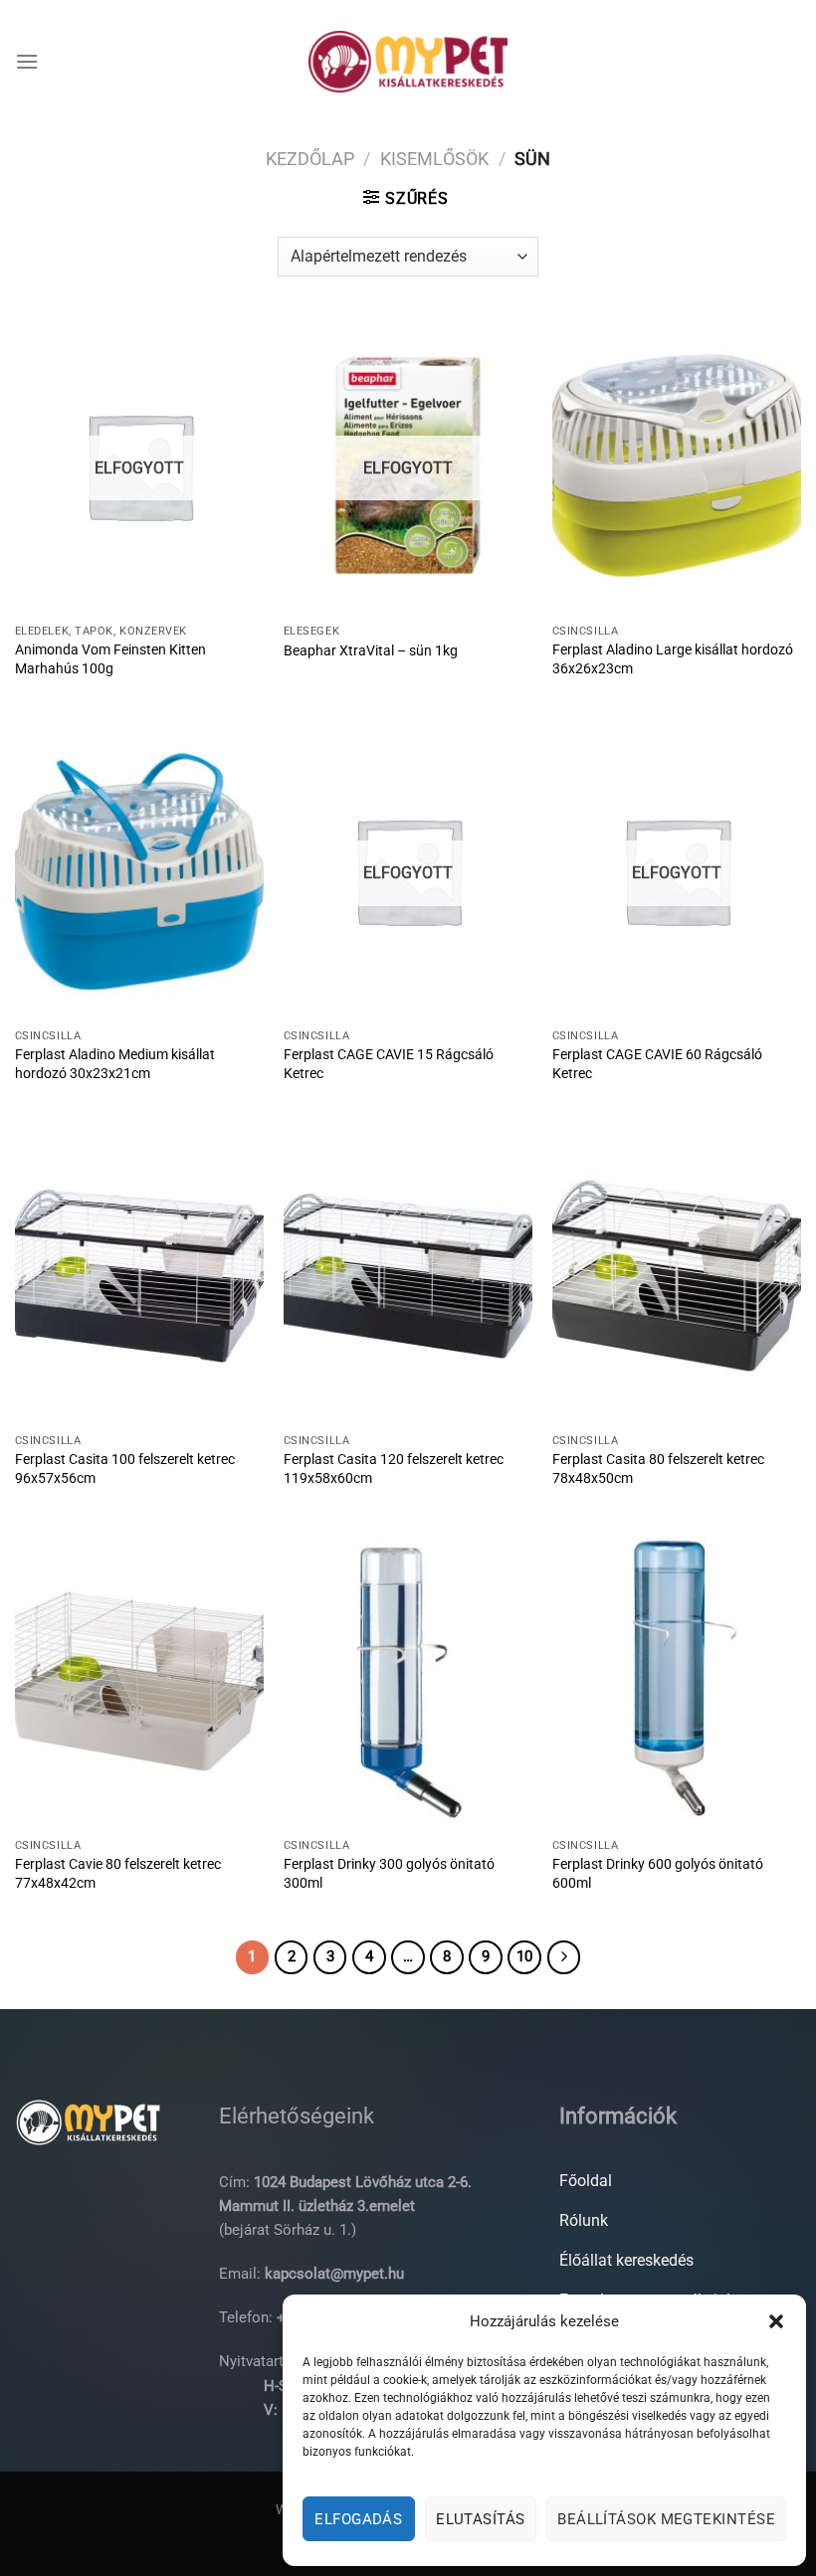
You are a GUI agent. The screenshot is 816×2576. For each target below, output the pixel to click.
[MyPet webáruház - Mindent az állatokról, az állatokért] (408, 62)
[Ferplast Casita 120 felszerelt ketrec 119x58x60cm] (408, 1275)
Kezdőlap (310, 159)
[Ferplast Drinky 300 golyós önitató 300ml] (408, 1680)
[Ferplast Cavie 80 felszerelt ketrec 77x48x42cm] (139, 1680)
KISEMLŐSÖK (434, 159)
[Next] (564, 1957)
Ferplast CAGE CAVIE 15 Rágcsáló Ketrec (389, 1064)
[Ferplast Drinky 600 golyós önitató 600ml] (677, 1680)
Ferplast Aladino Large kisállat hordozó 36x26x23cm (673, 659)
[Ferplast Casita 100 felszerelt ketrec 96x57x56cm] (139, 1275)
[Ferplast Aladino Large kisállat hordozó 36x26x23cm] (677, 465)
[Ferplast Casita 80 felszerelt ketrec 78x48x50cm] (677, 1275)
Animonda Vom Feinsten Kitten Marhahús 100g (110, 659)
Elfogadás (358, 2519)
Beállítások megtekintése (666, 2519)
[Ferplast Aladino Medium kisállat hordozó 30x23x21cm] (139, 870)
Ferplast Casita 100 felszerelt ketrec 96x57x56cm (125, 1469)
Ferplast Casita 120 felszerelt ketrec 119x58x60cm (394, 1469)
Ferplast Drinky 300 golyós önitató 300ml (389, 1874)
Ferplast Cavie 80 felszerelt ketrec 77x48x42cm (118, 1874)
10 (524, 1956)
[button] (776, 2321)
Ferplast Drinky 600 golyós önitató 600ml (658, 1874)
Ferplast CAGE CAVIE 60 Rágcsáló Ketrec (657, 1064)
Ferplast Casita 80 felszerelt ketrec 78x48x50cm (658, 1469)
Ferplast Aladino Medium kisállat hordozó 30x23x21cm (115, 1064)
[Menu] (27, 61)
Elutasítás (481, 2519)
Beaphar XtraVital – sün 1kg (371, 651)
